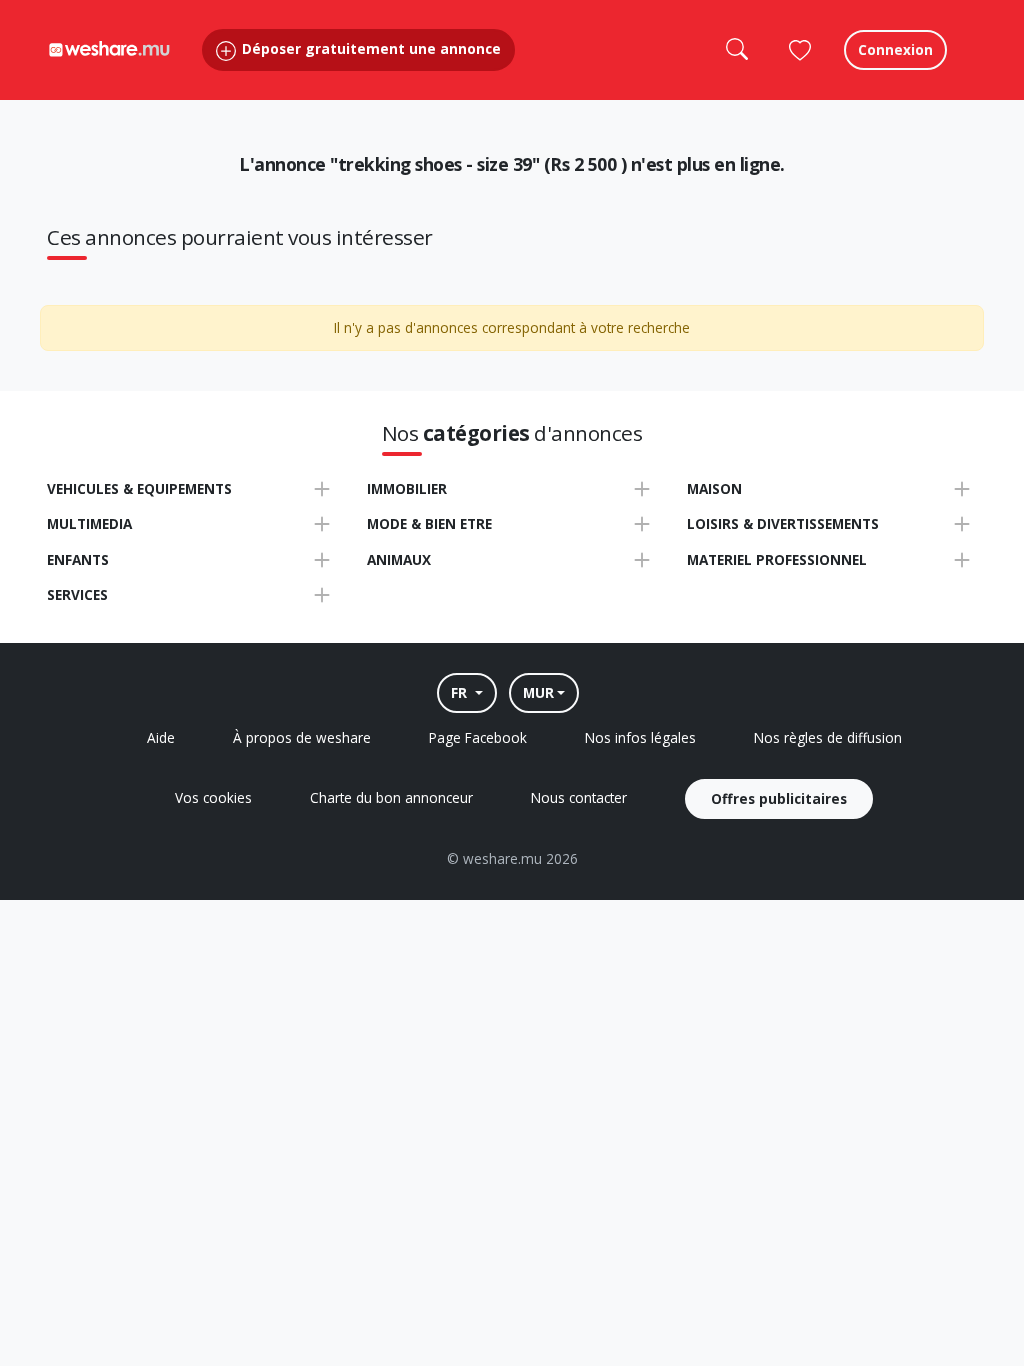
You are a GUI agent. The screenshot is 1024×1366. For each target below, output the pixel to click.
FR (461, 692)
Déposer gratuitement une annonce (369, 48)
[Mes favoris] (800, 50)
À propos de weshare (302, 737)
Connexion (895, 49)
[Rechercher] (736, 50)
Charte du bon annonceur (391, 797)
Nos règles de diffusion (828, 737)
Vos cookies (213, 797)
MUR (538, 692)
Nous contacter (579, 797)
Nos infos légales (640, 737)
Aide (161, 737)
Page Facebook (478, 737)
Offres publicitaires (779, 798)
